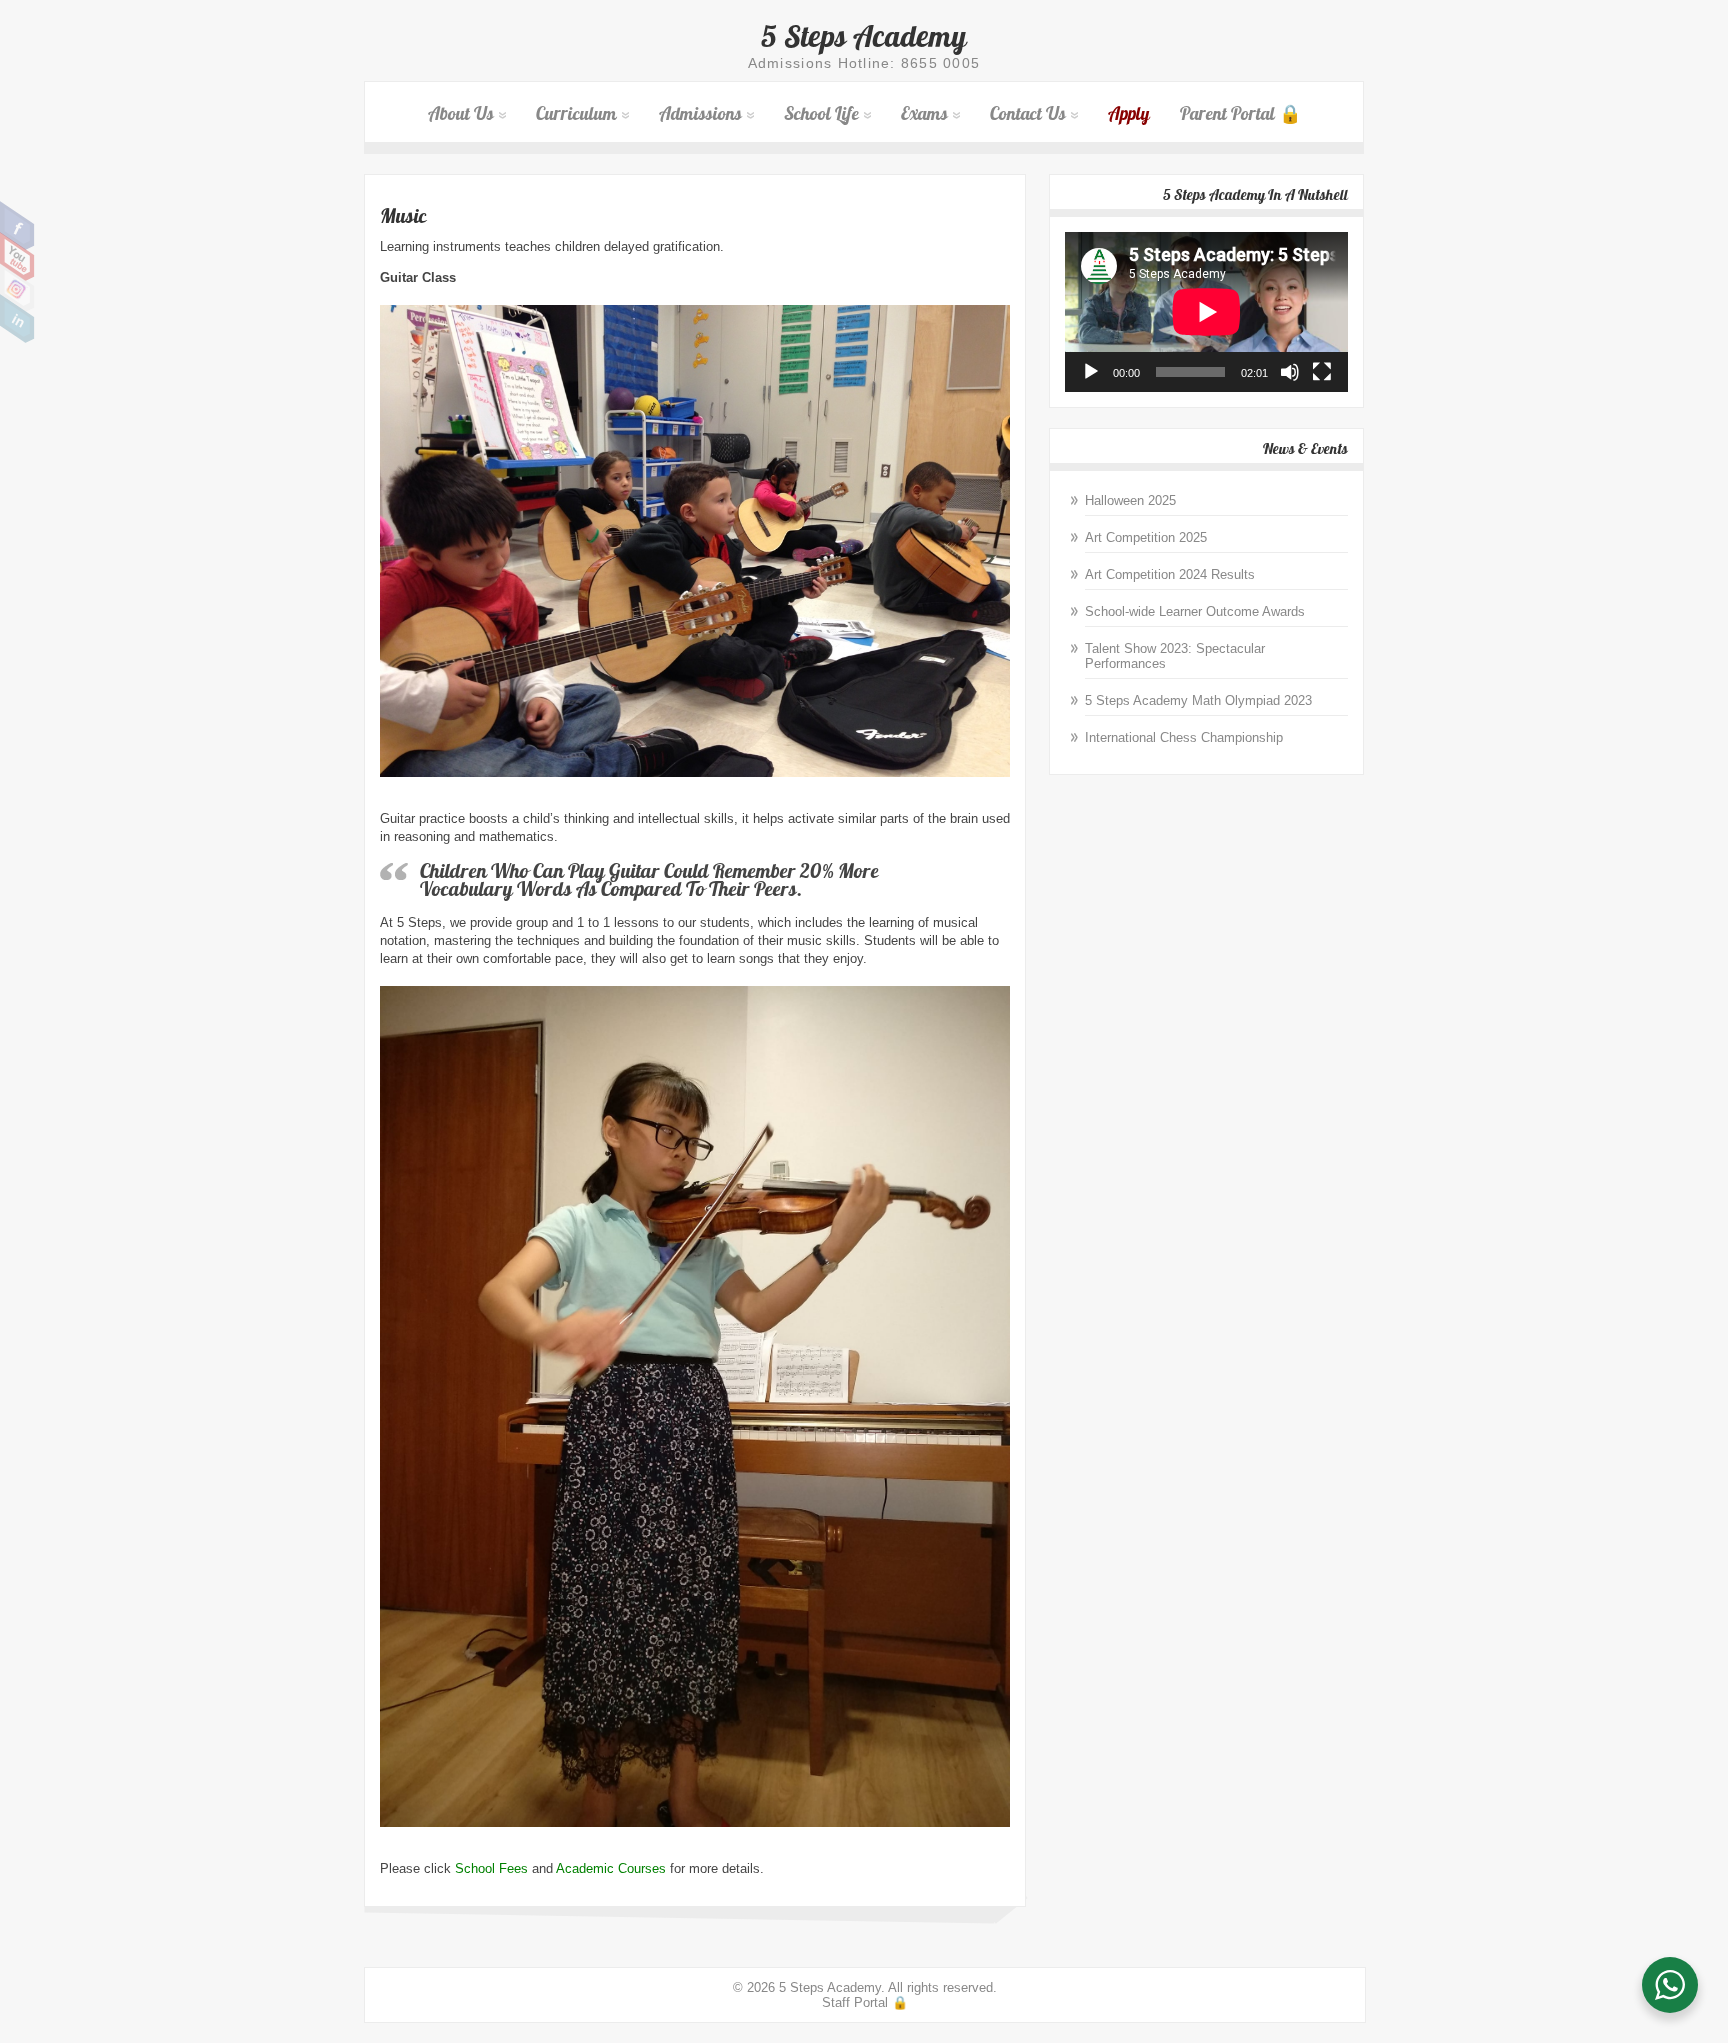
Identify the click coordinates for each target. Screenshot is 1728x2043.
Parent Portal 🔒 (1240, 113)
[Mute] (1290, 372)
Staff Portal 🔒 (865, 2002)
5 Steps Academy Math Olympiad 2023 (1198, 700)
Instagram (17, 288)
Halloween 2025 (1130, 500)
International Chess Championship (1184, 737)
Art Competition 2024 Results (1170, 574)
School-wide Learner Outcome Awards (1195, 611)
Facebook (17, 226)
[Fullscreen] (1322, 372)
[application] (1206, 311)
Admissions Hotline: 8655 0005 (864, 63)
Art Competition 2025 (1146, 537)
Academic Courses (611, 1868)
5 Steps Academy (864, 36)
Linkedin (17, 319)
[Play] (1091, 372)
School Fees (491, 1868)
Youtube (17, 257)
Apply (1129, 113)
